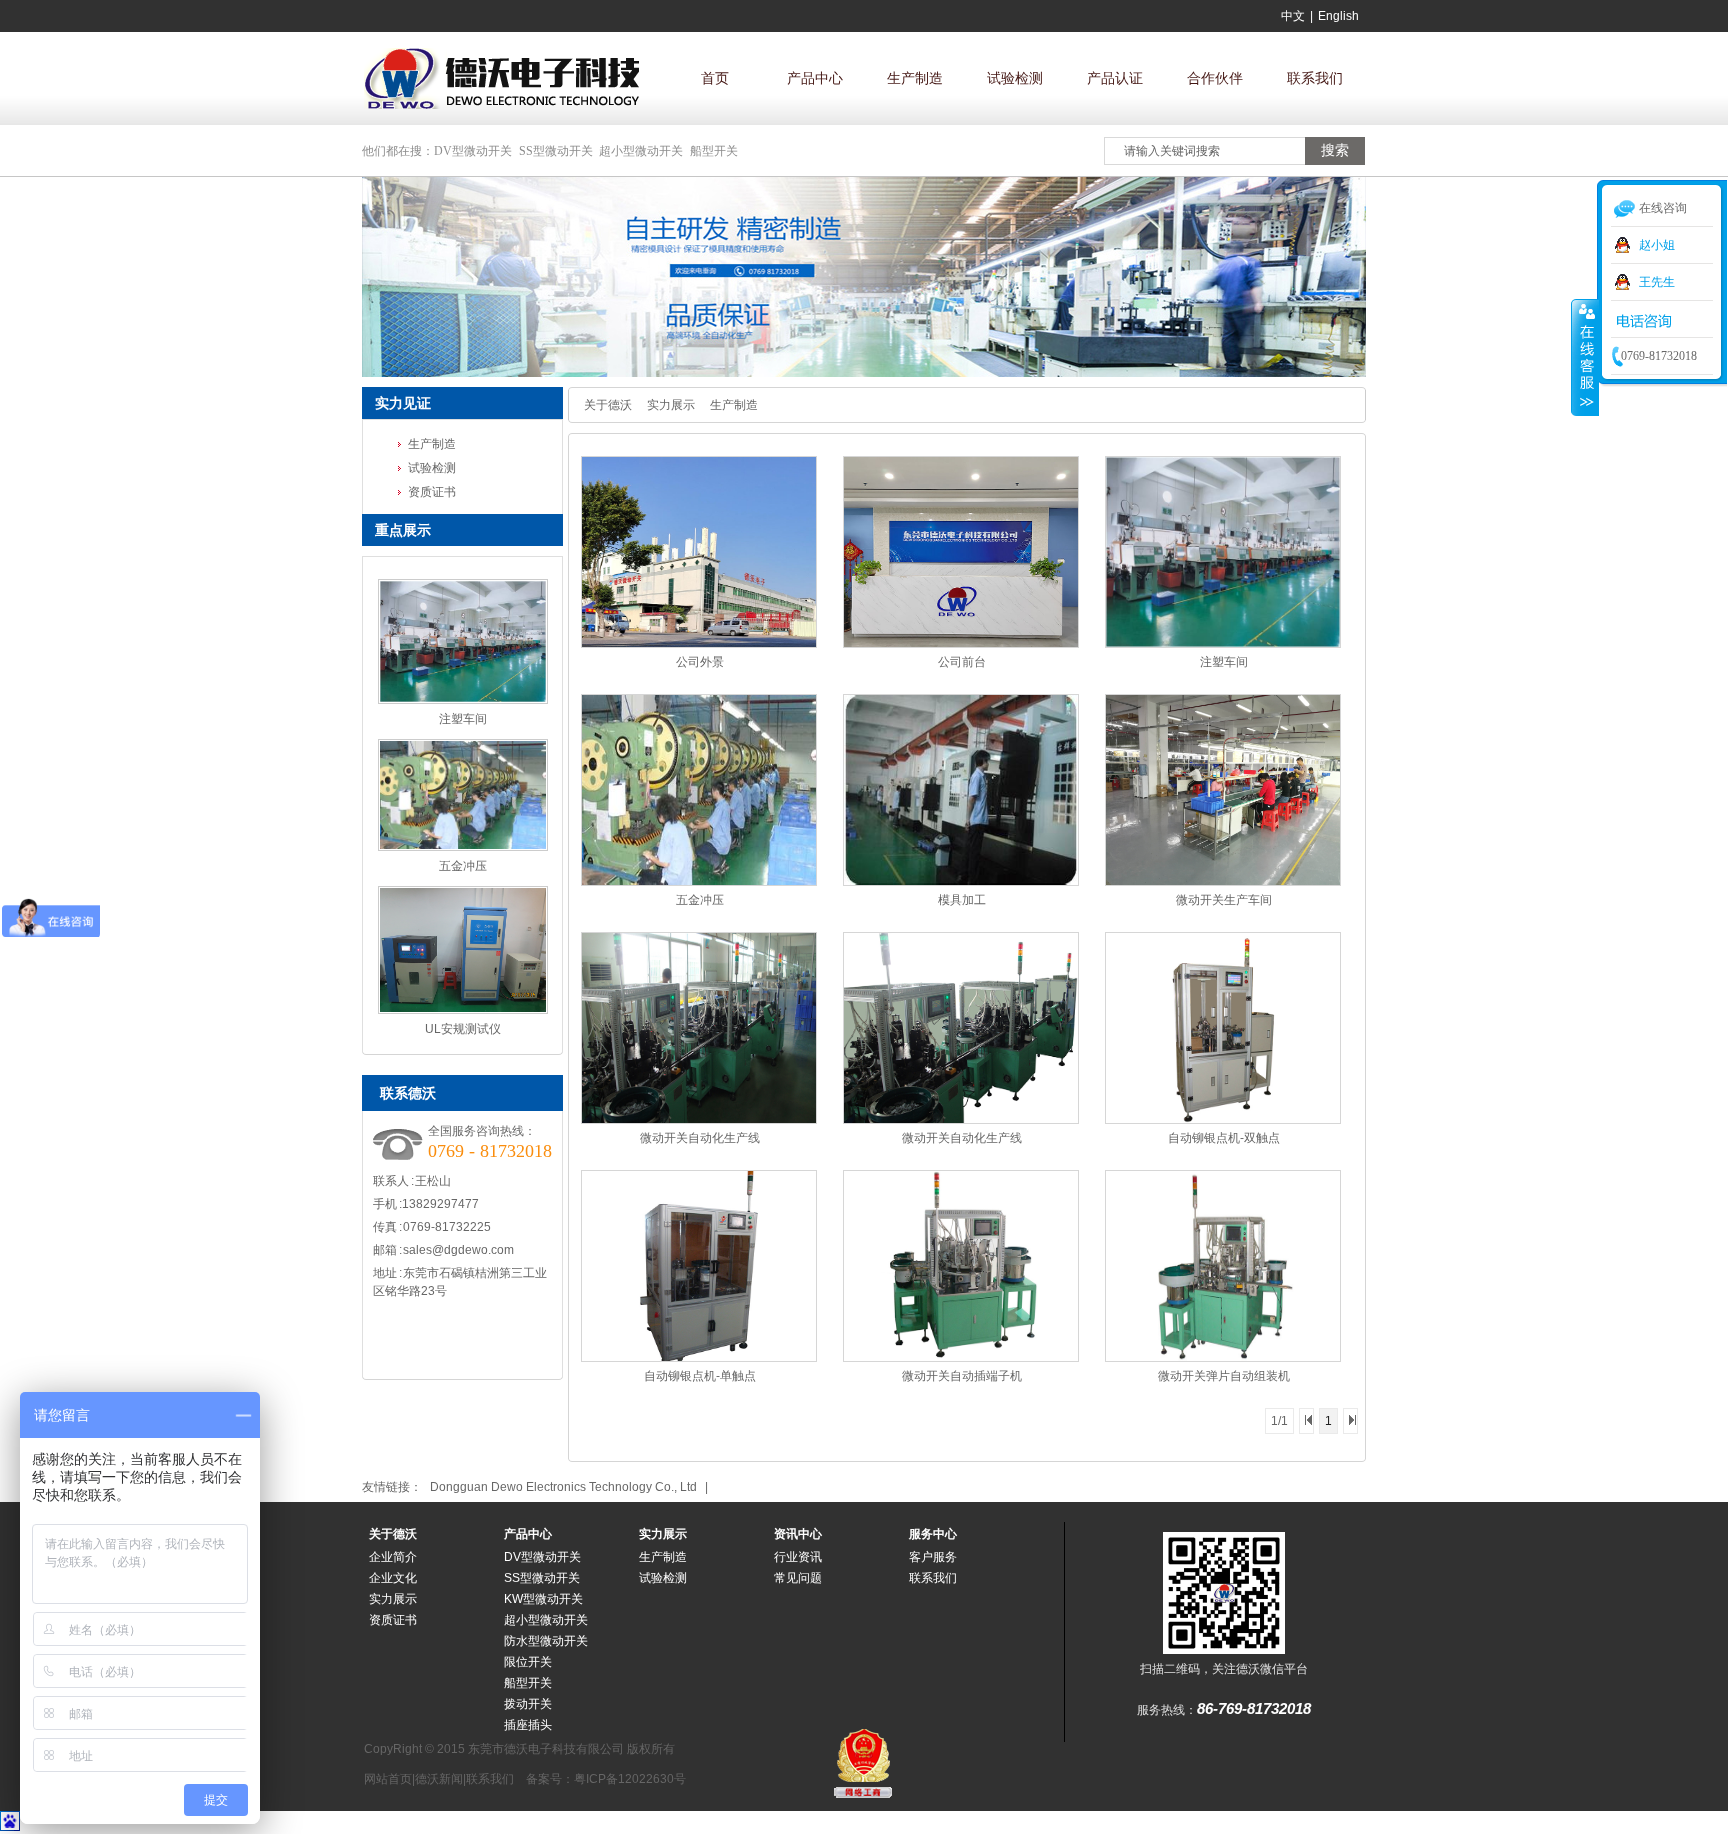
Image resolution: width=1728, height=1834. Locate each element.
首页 (715, 78)
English (1338, 16)
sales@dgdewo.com (458, 1250)
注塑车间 (463, 719)
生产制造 (915, 78)
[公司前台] (961, 644)
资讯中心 (798, 1534)
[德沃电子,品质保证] (864, 373)
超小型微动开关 (641, 151)
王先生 (1657, 282)
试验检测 (1015, 78)
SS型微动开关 (556, 151)
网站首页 (388, 1779)
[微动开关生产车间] (1223, 882)
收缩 (1585, 357)
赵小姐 (1657, 245)
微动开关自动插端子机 (962, 1376)
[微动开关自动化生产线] (699, 1120)
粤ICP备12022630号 (630, 1779)
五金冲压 (463, 866)
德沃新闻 (439, 1779)
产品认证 (1115, 78)
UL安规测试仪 (463, 1029)
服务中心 (933, 1534)
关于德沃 (608, 405)
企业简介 (393, 1557)
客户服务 (933, 1557)
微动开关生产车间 (1224, 900)
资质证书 (432, 492)
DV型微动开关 (473, 151)
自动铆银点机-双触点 (1224, 1138)
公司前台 (962, 662)
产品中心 (815, 78)
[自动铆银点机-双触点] (1223, 1120)
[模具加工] (961, 882)
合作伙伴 (1215, 78)
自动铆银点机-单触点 (700, 1376)
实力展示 (671, 405)
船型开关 (714, 151)
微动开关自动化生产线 (700, 1138)
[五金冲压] (699, 882)
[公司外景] (699, 644)
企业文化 (393, 1578)
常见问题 (798, 1578)
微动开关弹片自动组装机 (1224, 1376)
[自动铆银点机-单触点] (699, 1358)
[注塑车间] (1223, 644)
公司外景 (700, 662)
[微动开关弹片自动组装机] (1223, 1358)
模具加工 (962, 900)
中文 (1293, 16)
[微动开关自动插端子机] (961, 1358)
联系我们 (1315, 78)
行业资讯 (798, 1557)
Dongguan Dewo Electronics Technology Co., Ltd (563, 1487)
